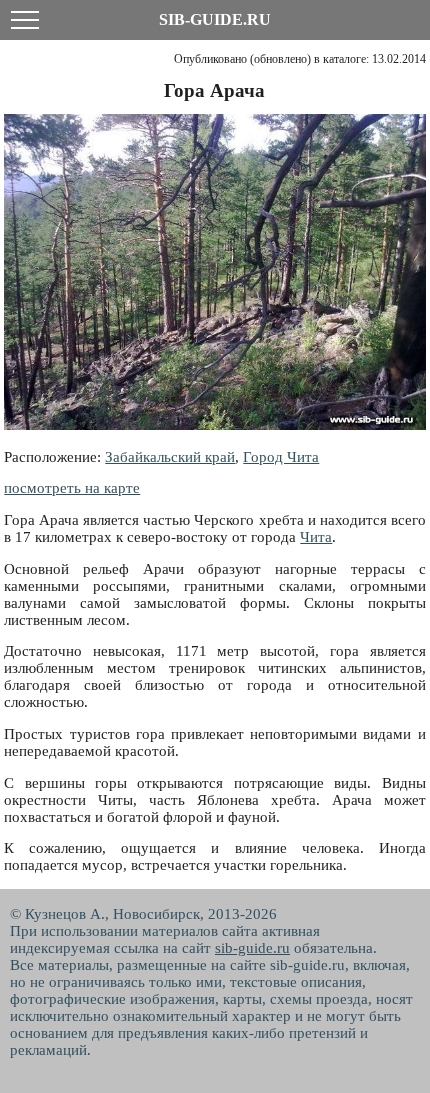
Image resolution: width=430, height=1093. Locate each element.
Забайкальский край (170, 457)
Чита (316, 537)
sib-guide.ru (252, 948)
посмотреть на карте (72, 488)
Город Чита (281, 457)
